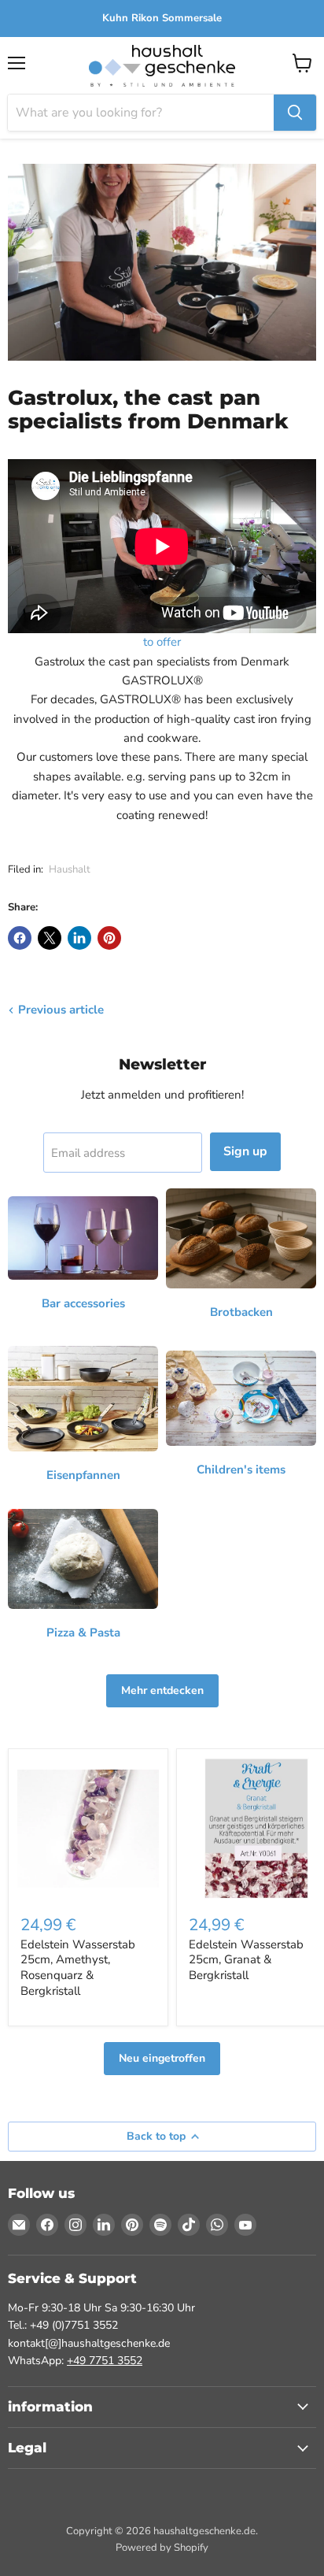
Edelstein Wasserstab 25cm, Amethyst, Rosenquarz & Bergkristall (78, 1968)
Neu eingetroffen (162, 2058)
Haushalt (70, 869)
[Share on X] (50, 938)
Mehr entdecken (162, 1690)
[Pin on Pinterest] (109, 938)
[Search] (295, 113)
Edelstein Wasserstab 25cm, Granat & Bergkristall (246, 1960)
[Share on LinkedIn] (79, 938)
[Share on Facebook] (20, 938)
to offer (162, 642)
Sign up (245, 1151)
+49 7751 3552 (105, 2361)
